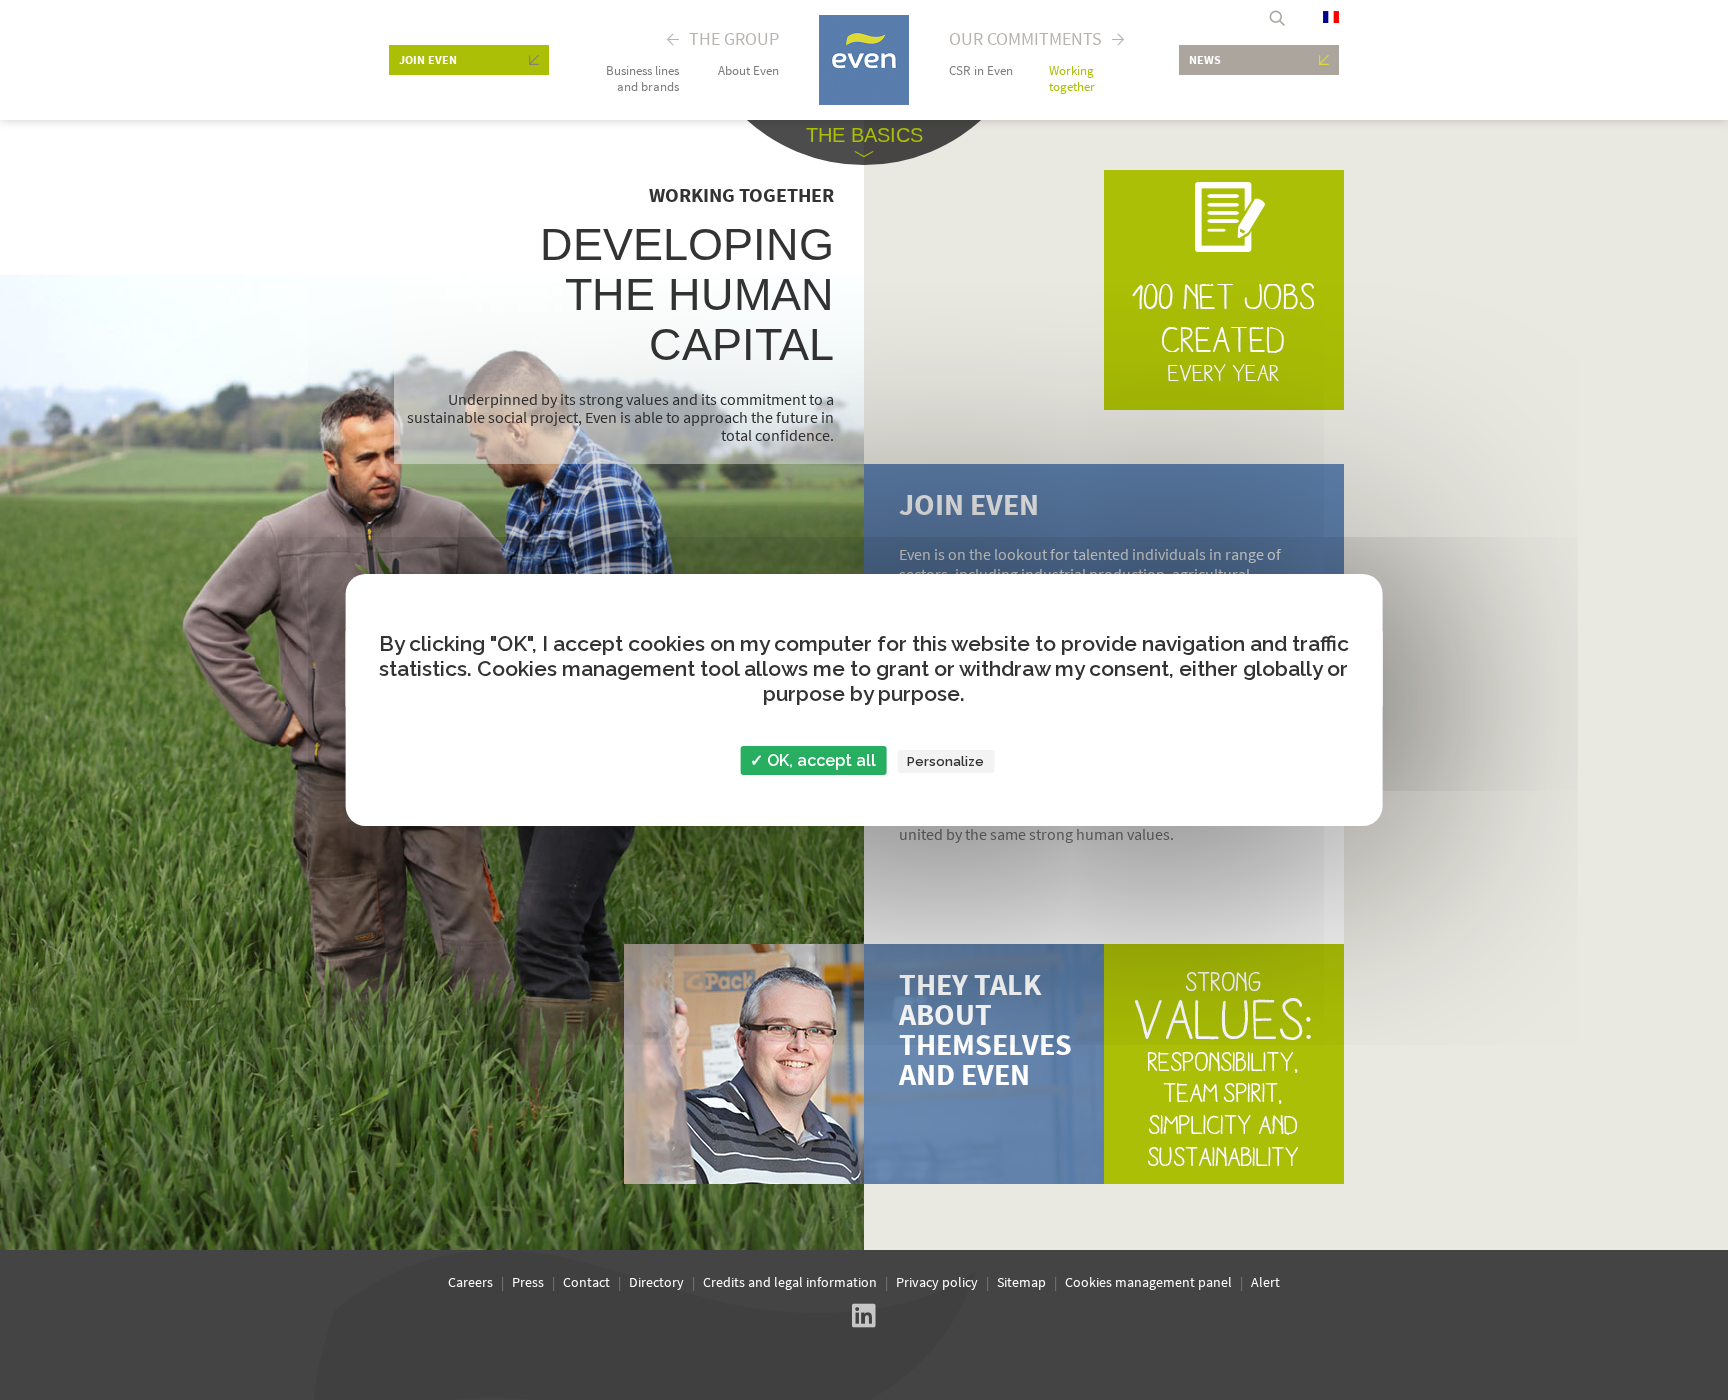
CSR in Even (981, 71)
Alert (1265, 1282)
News (1205, 59)
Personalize (945, 761)
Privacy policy (937, 1282)
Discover (864, 1064)
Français (1331, 17)
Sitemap (1021, 1282)
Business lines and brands (642, 79)
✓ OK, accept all (813, 760)
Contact (586, 1282)
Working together (1072, 79)
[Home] (864, 98)
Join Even (428, 59)
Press (528, 1282)
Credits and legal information (790, 1282)
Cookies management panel (1148, 1282)
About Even (748, 71)
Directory (656, 1282)
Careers (470, 1282)
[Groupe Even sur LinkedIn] (864, 1317)
